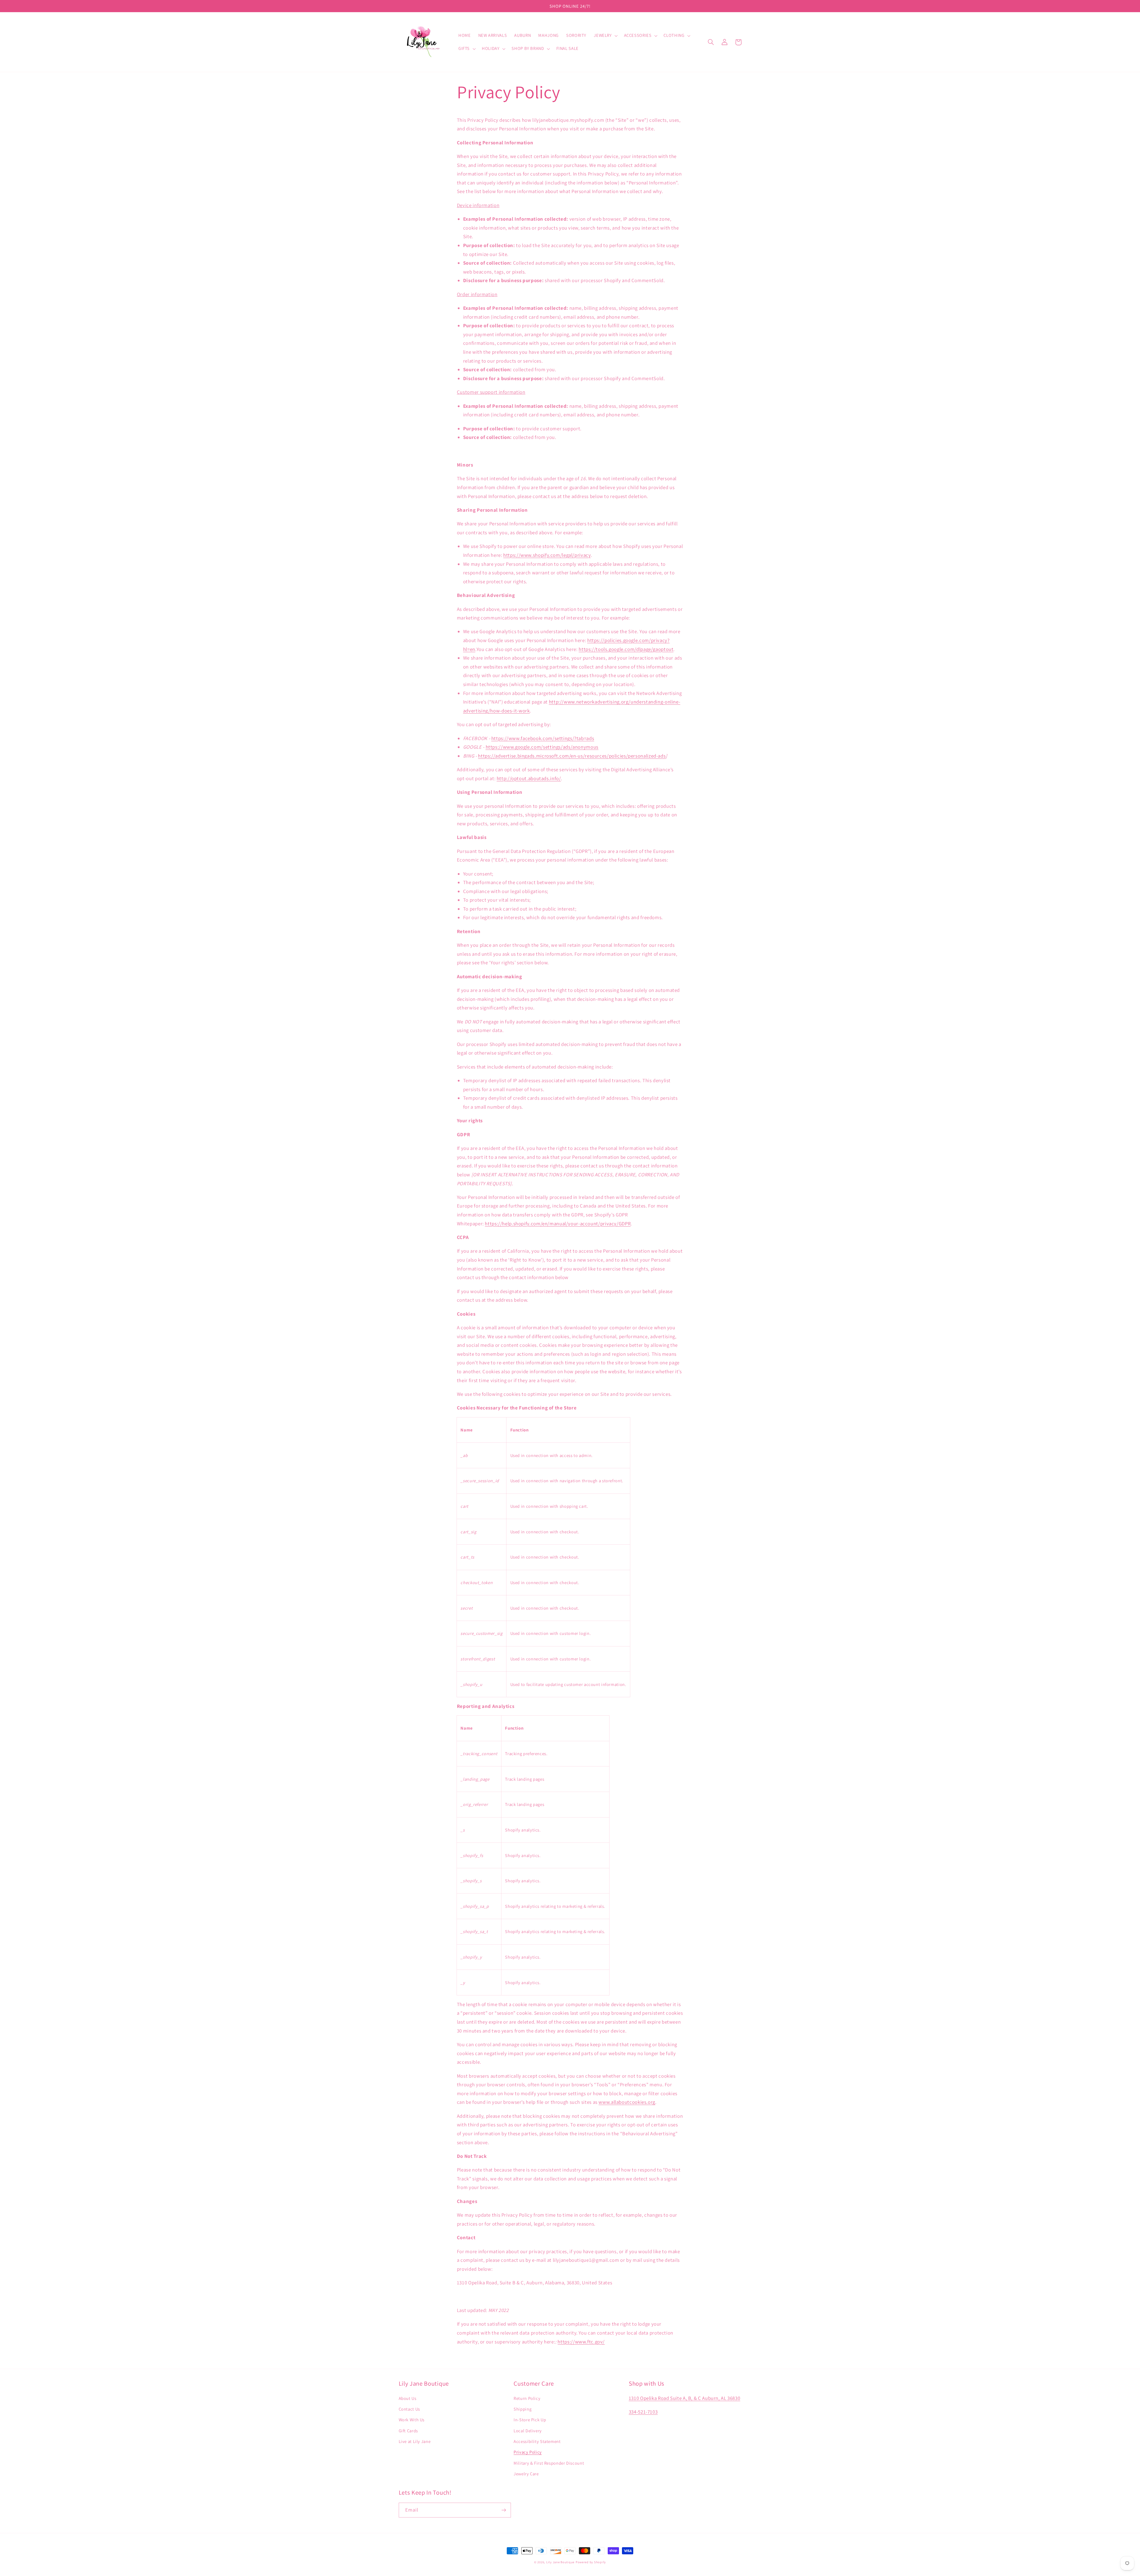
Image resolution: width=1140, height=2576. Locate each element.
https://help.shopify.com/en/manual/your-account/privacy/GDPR (558, 1224)
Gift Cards (408, 2431)
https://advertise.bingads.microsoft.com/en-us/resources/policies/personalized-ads (572, 756)
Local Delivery (528, 2431)
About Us (408, 2398)
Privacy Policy (528, 2452)
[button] (605, 36)
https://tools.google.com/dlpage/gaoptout (626, 649)
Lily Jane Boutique (560, 2562)
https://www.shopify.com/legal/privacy (547, 555)
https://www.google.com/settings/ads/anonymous (542, 747)
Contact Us (409, 2409)
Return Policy (527, 2398)
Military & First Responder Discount (549, 2463)
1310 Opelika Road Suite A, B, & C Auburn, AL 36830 (685, 2398)
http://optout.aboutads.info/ (529, 778)
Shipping (522, 2409)
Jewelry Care (526, 2474)
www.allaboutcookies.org (627, 2102)
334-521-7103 (643, 2412)
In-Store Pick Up (530, 2420)
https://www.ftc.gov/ (581, 2342)
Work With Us (412, 2420)
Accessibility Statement (537, 2441)
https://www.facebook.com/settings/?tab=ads (543, 738)
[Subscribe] (503, 2510)
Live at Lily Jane (415, 2441)
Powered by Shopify (591, 2562)
